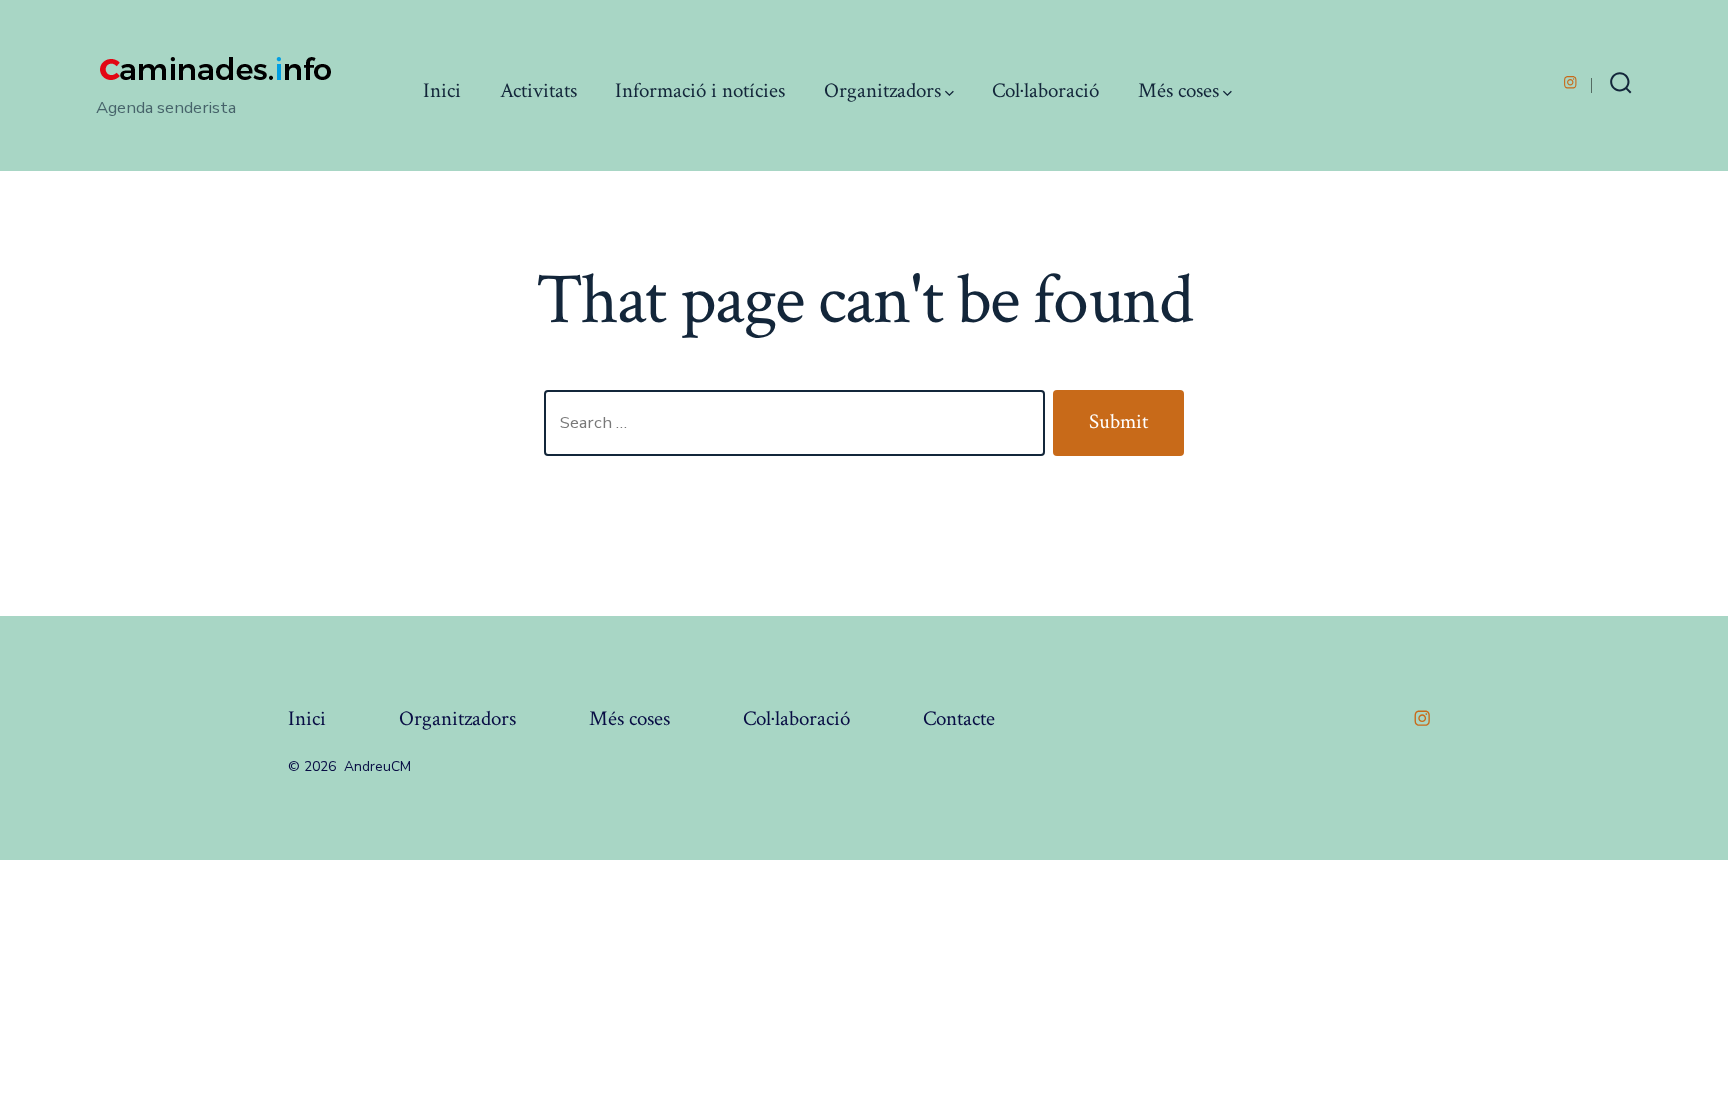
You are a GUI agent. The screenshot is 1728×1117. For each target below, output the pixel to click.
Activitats (538, 90)
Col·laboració (1045, 90)
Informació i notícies (700, 90)
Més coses (1178, 90)
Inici (442, 90)
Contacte (959, 718)
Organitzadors (882, 90)
